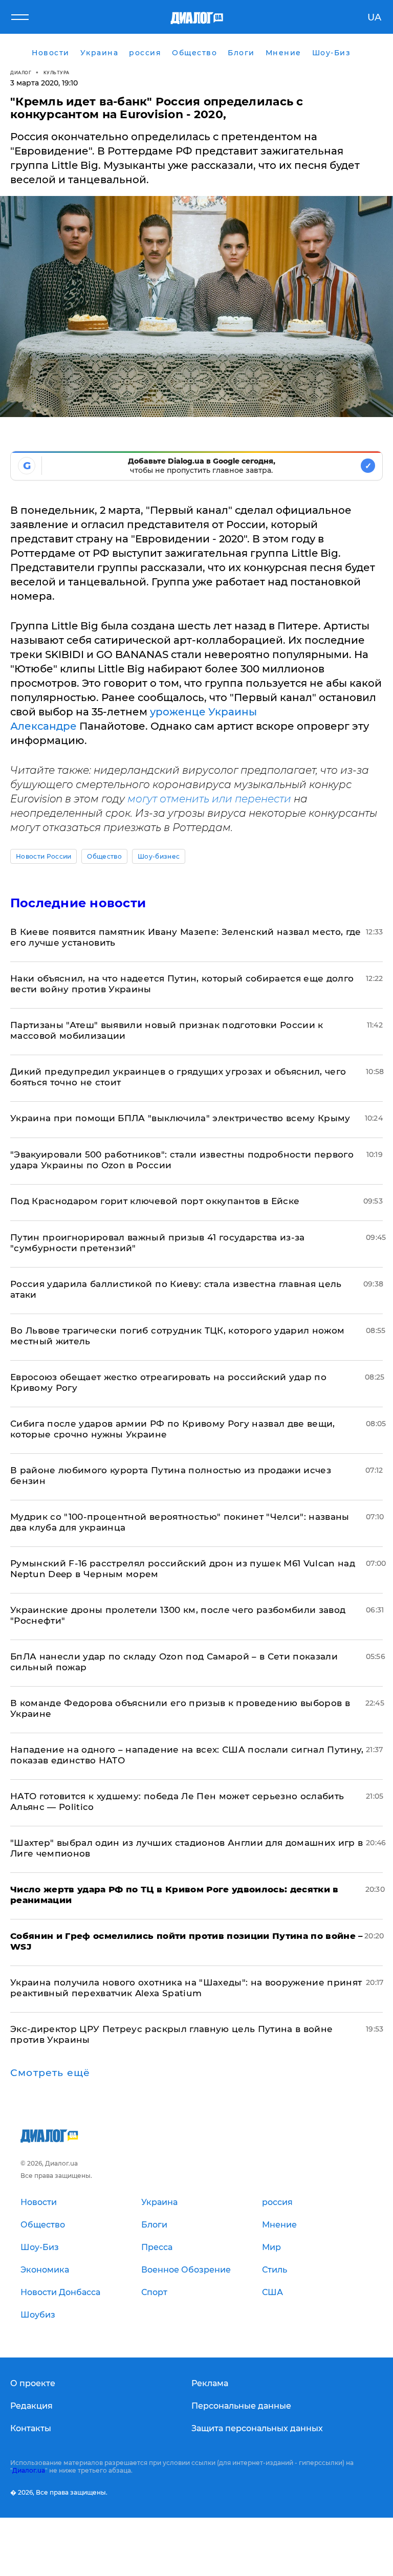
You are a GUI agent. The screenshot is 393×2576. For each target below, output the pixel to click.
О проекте (33, 2383)
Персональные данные (241, 2406)
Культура (57, 72)
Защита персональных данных (257, 2428)
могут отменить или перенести (211, 799)
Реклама (210, 2383)
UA (374, 17)
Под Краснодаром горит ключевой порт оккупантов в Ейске (155, 1201)
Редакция (31, 2406)
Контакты (31, 2428)
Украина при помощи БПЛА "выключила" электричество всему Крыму (180, 1118)
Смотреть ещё (50, 2073)
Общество (104, 856)
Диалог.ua (29, 2470)
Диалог (21, 72)
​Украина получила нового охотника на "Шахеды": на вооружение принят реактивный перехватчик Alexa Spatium (186, 1988)
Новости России (43, 856)
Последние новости (78, 903)
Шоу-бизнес (159, 856)
